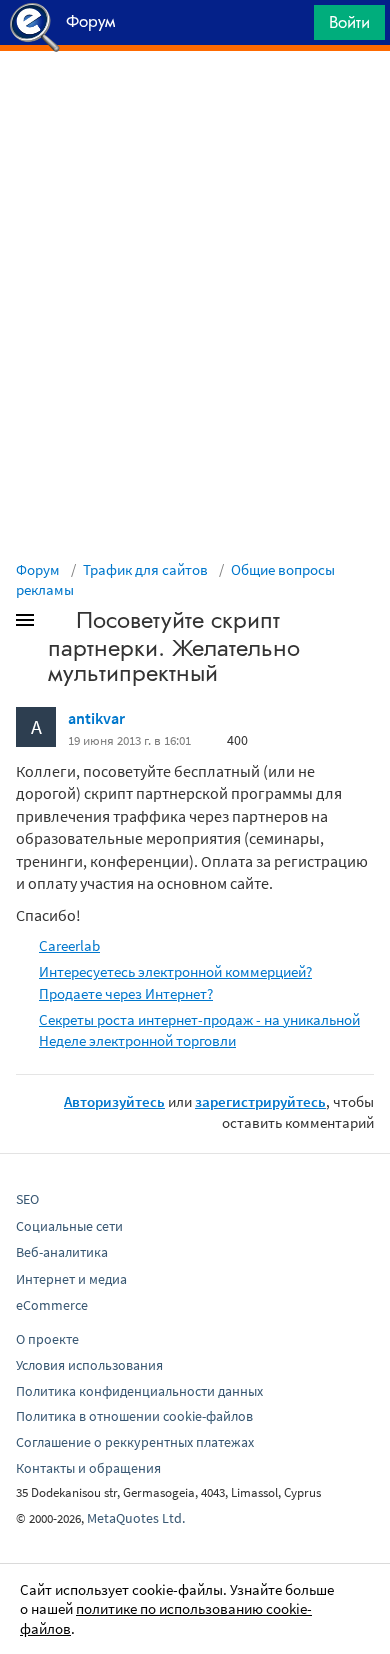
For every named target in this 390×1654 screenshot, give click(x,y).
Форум (38, 569)
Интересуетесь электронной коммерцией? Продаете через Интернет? (175, 982)
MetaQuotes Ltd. (136, 1518)
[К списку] (58, 624)
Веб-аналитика (62, 1252)
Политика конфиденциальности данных (139, 1391)
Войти (349, 22)
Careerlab (69, 945)
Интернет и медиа (71, 1279)
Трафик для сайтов (145, 569)
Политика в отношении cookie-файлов (134, 1416)
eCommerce (52, 1305)
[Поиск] (292, 27)
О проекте (47, 1339)
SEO (27, 1199)
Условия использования (89, 1365)
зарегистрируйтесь (260, 1101)
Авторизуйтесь (114, 1101)
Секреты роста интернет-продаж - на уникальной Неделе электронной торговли (199, 1030)
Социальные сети (69, 1226)
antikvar (96, 718)
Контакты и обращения (88, 1468)
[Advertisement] (195, 101)
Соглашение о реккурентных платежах (135, 1442)
